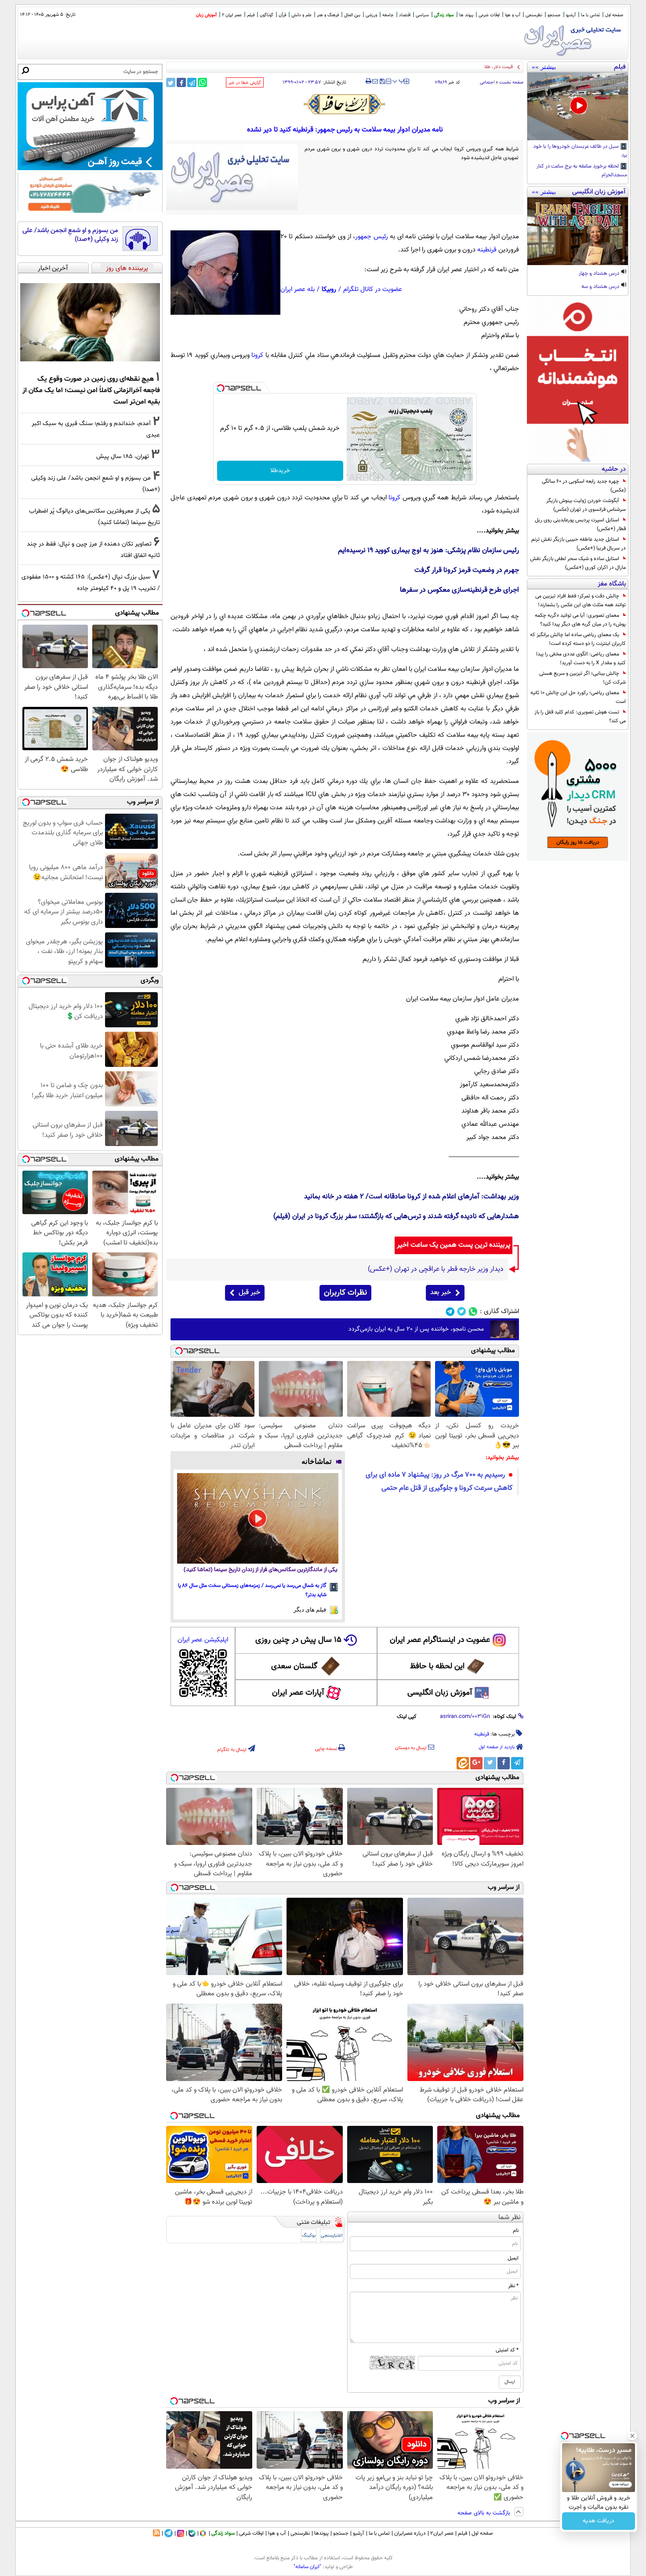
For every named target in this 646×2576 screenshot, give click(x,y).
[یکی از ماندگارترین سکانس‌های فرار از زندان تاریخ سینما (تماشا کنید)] (258, 1518)
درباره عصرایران (410, 2533)
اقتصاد (405, 15)
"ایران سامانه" (307, 2567)
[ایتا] (463, 1763)
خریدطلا (280, 471)
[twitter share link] (171, 82)
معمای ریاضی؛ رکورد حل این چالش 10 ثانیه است (578, 697)
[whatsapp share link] (202, 82)
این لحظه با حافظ (437, 1666)
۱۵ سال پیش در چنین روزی (298, 1640)
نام (516, 2230)
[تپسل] (221, 388)
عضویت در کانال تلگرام (373, 289)
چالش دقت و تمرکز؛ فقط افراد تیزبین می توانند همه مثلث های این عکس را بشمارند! (581, 600)
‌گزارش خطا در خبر (245, 83)
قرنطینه (487, 250)
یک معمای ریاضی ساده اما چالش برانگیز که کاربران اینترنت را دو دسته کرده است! (578, 639)
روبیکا (329, 289)
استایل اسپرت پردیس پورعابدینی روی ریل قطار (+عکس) (580, 524)
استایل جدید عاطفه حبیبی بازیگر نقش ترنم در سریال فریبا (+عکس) (579, 544)
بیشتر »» (544, 67)
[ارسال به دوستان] (375, 81)
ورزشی (371, 15)
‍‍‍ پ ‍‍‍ (399, 80)
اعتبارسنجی (332, 2236)
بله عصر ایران (298, 289)
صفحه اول (614, 15)
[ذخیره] (382, 82)
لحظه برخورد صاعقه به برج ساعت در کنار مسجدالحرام (582, 171)
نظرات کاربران (345, 1293)
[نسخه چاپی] (368, 81)
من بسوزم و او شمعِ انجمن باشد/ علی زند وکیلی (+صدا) (70, 235)
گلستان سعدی (294, 1666)
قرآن (282, 15)
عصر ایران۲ (442, 2533)
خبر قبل (249, 1293)
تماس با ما (590, 15)
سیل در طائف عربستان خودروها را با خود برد (580, 151)
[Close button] (632, 2436)
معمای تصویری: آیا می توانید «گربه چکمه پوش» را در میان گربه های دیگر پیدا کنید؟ (580, 620)
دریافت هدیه (599, 2521)
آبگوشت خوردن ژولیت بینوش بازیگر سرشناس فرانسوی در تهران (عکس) (586, 505)
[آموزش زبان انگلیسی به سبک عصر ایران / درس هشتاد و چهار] (578, 231)
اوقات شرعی (489, 15)
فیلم (251, 15)
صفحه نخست (511, 82)
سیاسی (422, 15)
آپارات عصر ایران (298, 1693)
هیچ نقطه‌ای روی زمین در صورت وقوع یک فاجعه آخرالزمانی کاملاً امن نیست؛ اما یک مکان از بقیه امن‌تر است (91, 390)
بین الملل (352, 15)
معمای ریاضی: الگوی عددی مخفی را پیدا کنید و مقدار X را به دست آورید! (581, 659)
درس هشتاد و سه (601, 287)
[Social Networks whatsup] (473, 1312)
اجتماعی (487, 82)
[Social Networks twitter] (462, 1312)
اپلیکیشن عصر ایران (203, 1640)
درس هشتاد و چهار (600, 274)
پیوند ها (466, 15)
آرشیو (571, 15)
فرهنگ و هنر (328, 15)
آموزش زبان (206, 15)
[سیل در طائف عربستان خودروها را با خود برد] (578, 106)
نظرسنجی (534, 15)
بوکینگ (309, 2236)
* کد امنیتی (507, 2350)
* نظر (513, 2286)
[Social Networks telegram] (450, 1312)
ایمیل (513, 2258)
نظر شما (510, 2218)
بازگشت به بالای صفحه (485, 2513)
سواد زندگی (444, 15)
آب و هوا (513, 15)
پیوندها (321, 2533)
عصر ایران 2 (232, 15)
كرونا (257, 355)
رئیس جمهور (372, 237)
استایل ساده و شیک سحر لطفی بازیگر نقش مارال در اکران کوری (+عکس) (578, 563)
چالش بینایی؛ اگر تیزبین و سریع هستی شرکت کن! (582, 678)
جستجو (554, 15)
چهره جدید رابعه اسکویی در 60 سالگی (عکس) (584, 486)
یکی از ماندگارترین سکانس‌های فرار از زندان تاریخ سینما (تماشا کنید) (261, 1570)
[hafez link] (345, 104)
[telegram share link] (192, 82)
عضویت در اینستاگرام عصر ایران (440, 1640)
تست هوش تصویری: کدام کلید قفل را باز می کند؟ (580, 717)
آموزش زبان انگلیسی (440, 1693)
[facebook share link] (181, 82)
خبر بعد (441, 1293)
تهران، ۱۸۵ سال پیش (123, 457)
